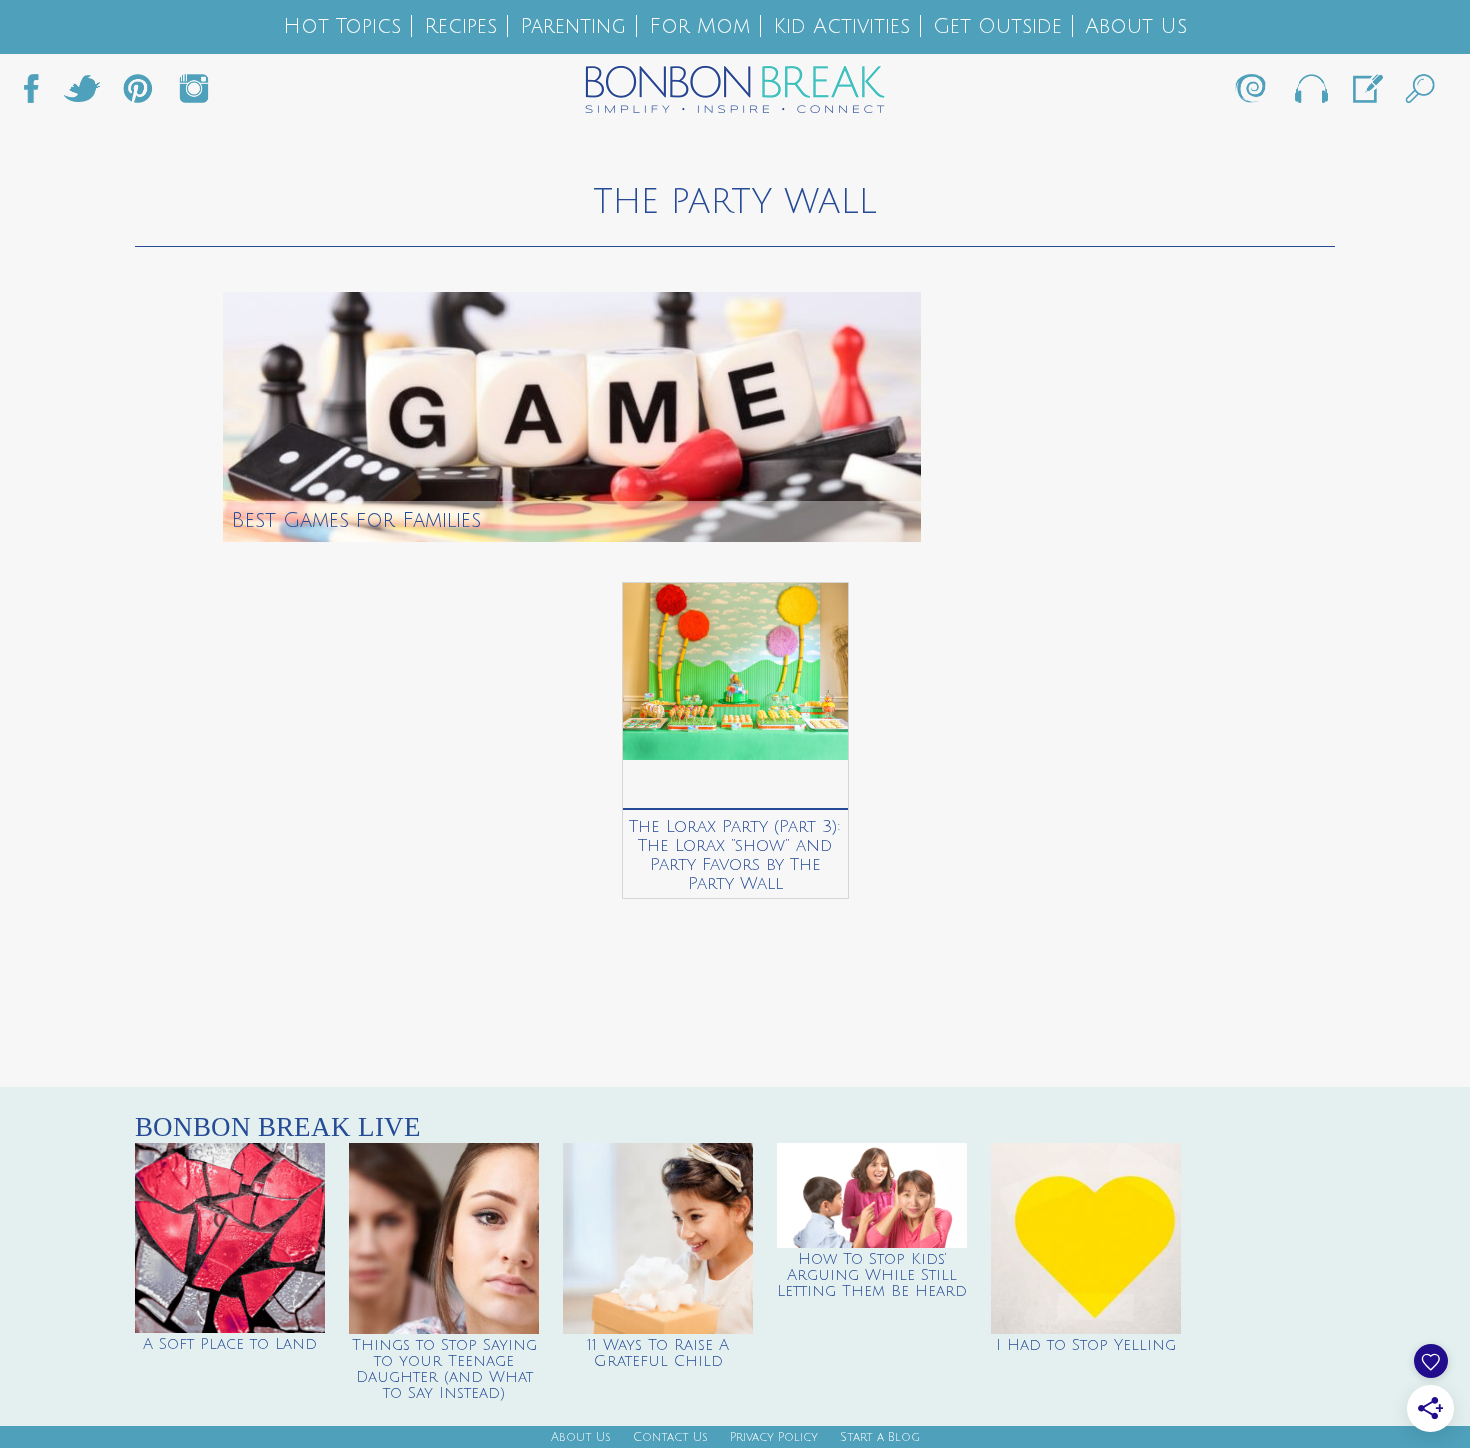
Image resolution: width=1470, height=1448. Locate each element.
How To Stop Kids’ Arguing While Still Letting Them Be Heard (872, 1275)
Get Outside (997, 26)
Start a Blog (880, 1437)
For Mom (699, 26)
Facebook (39, 94)
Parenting (573, 26)
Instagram (194, 94)
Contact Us (670, 1437)
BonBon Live (1310, 94)
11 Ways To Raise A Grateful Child (658, 1353)
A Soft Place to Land (230, 1344)
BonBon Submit (1366, 94)
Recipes (460, 26)
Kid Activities (841, 26)
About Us (1136, 26)
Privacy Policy (774, 1437)
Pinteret (138, 94)
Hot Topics (342, 26)
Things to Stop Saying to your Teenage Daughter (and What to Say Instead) (444, 1369)
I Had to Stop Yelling (1086, 1345)
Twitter (82, 94)
